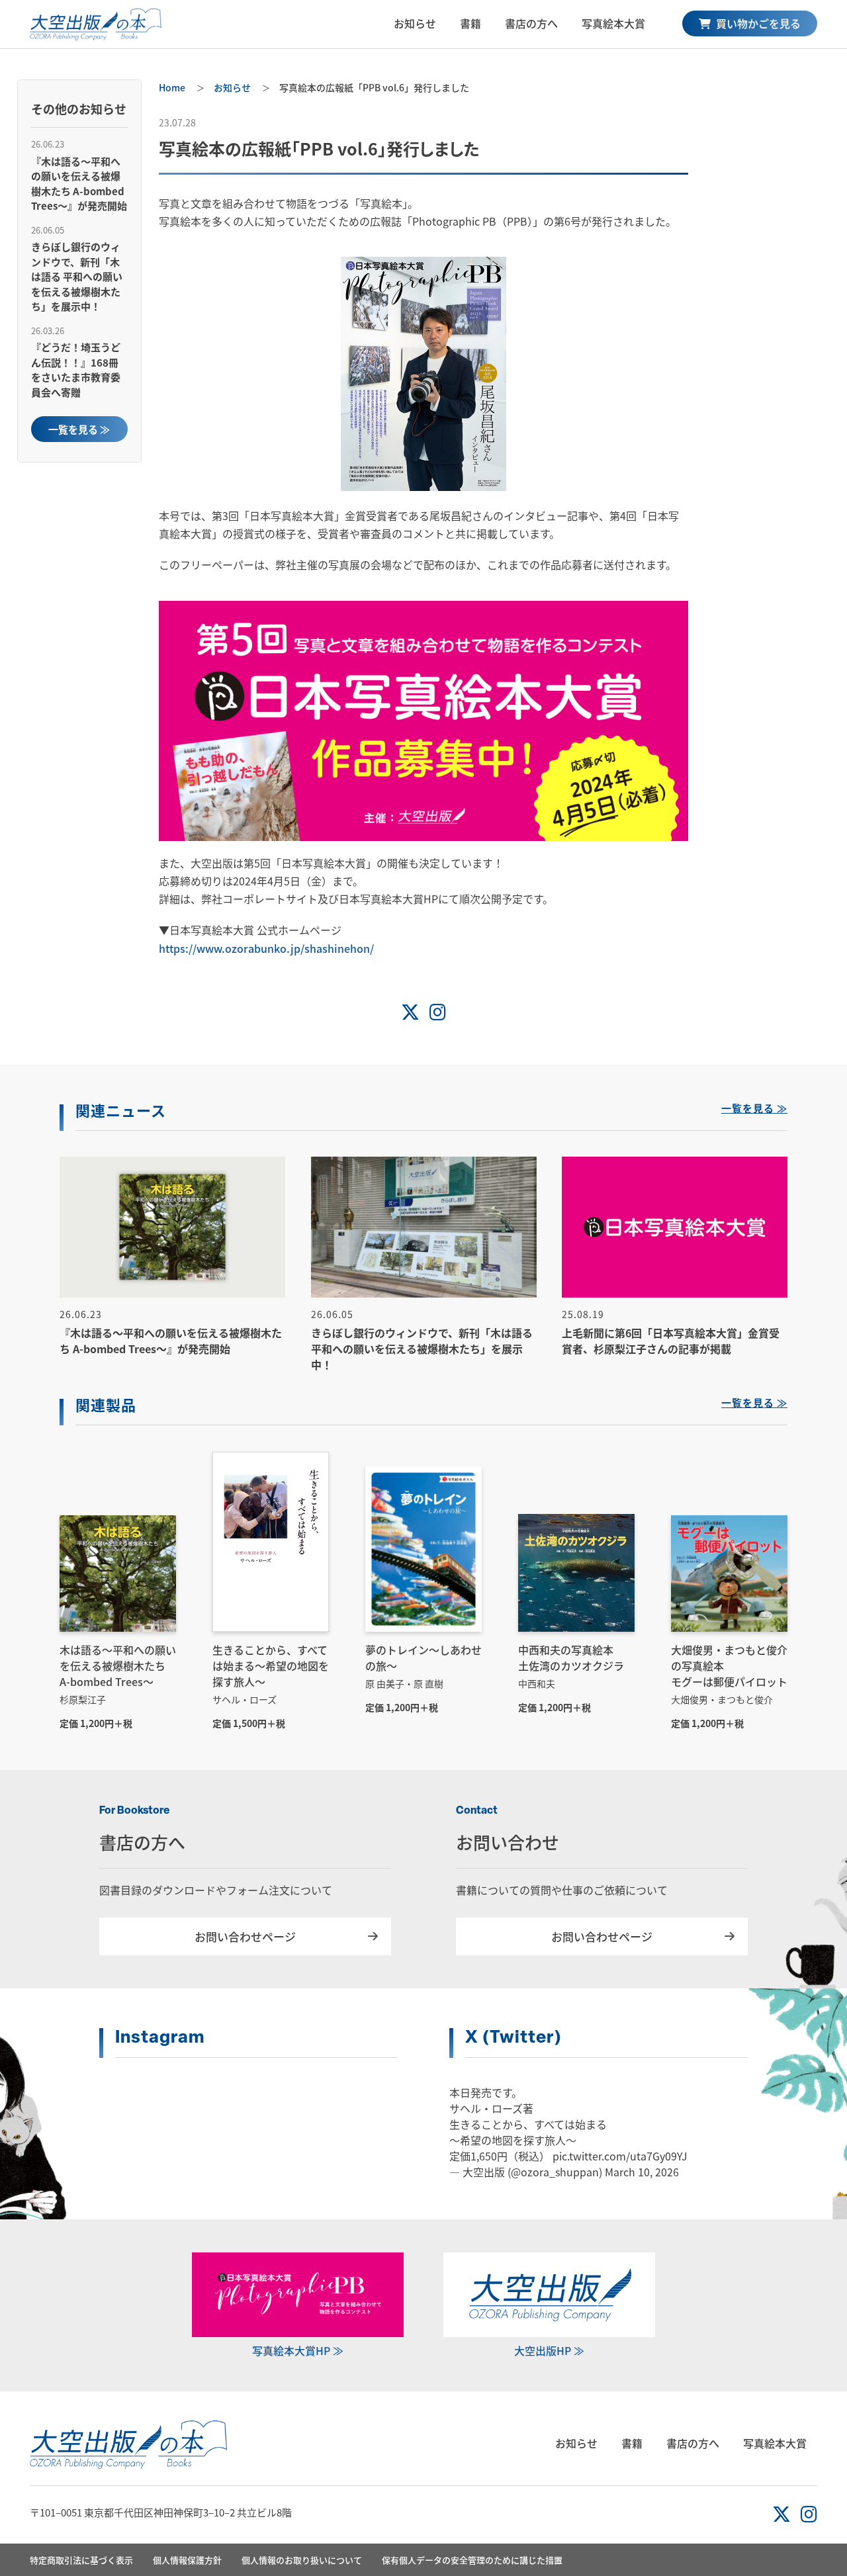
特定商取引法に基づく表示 (81, 2560)
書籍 (470, 23)
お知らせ (415, 23)
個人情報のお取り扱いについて (302, 2560)
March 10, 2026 (642, 2172)
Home (172, 87)
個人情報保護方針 (187, 2560)
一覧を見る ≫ (79, 429)
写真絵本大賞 (613, 23)
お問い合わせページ (245, 1936)
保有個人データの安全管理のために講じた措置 (472, 2560)
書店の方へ (531, 23)
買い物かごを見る (757, 23)
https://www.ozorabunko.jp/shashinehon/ (266, 948)
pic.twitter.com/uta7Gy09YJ (620, 2156)
